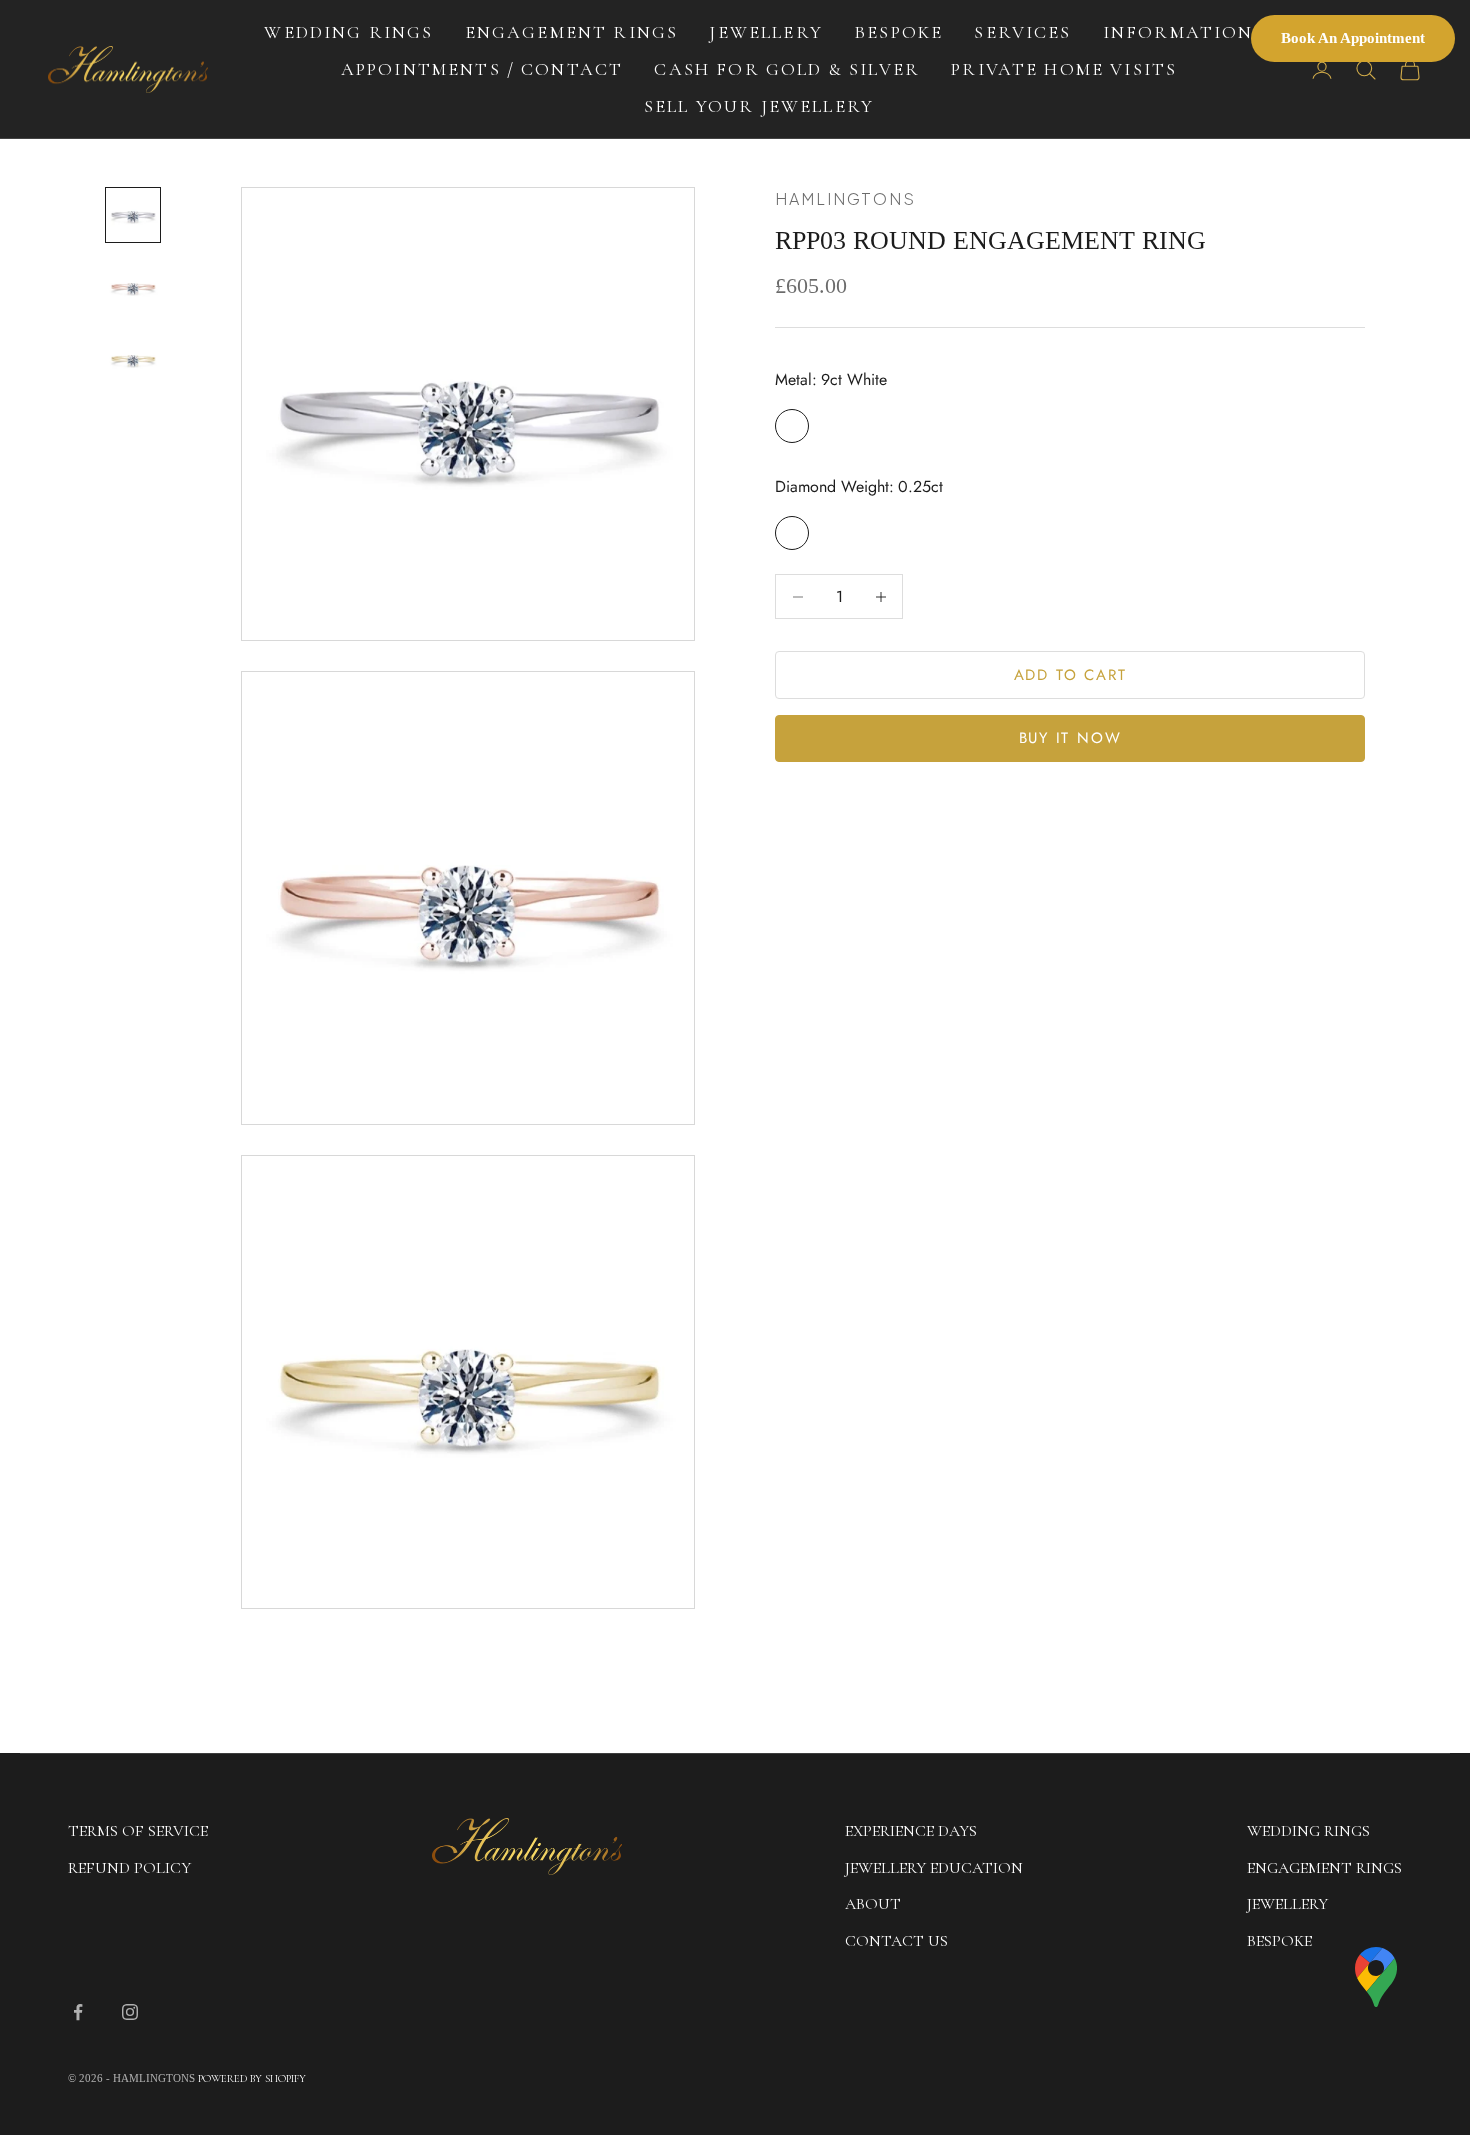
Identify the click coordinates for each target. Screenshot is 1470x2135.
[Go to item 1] (133, 215)
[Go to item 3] (133, 359)
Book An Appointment (1353, 38)
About (873, 1904)
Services (1022, 32)
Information (1178, 32)
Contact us (896, 1941)
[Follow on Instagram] (130, 2012)
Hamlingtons (845, 198)
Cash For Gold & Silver (787, 69)
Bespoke (898, 32)
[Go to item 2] (133, 287)
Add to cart (1070, 675)
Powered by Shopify (252, 2078)
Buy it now (1070, 739)
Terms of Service (138, 1831)
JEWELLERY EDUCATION (934, 1868)
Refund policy (129, 1868)
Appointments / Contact (482, 69)
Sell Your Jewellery (759, 106)
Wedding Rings (348, 32)
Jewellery (765, 32)
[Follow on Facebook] (78, 2012)
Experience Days (911, 1831)
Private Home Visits (1064, 69)
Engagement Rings (572, 32)
